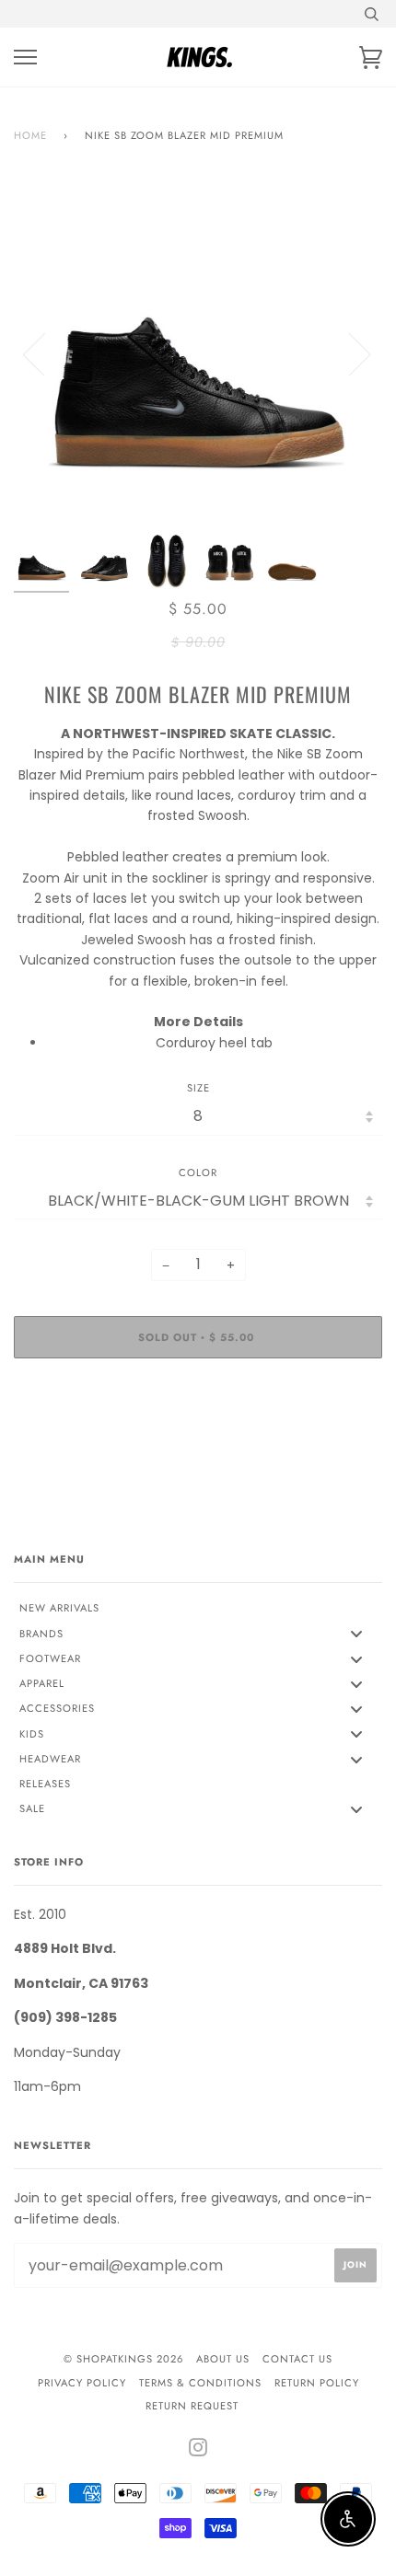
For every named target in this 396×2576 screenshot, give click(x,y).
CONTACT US (297, 2359)
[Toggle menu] (356, 1634)
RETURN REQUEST (192, 2406)
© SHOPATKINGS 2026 (123, 2359)
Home (30, 135)
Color (198, 1172)
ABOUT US (223, 2359)
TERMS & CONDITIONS (200, 2383)
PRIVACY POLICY (82, 2383)
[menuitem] (198, 1609)
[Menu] (25, 58)
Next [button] (349, 353)
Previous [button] (45, 353)
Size (198, 1088)
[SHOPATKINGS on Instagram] (198, 2451)
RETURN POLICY (317, 2383)
